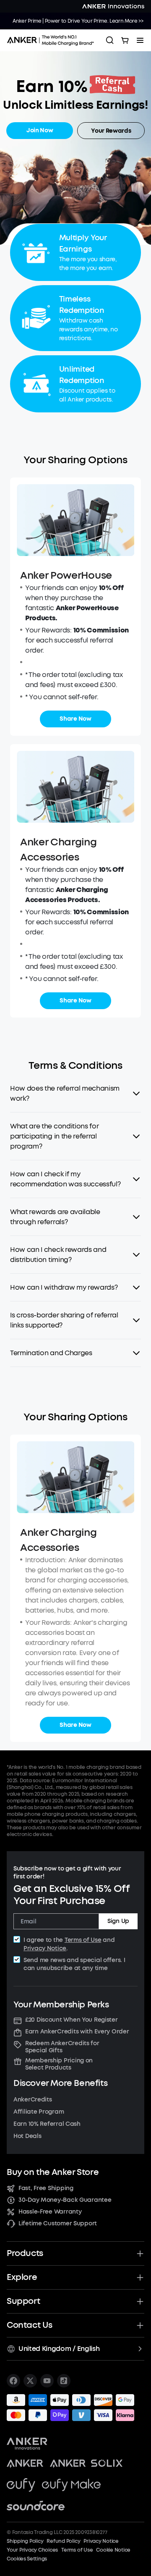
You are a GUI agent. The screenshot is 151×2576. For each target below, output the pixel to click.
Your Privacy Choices (32, 2550)
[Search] (110, 40)
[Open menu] (140, 40)
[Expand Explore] (140, 2277)
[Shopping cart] (125, 40)
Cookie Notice (113, 2550)
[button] (75, 1094)
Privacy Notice (45, 1948)
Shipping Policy (25, 2541)
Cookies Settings (27, 2559)
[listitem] (13, 2381)
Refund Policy (63, 2541)
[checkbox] (17, 1939)
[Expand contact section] (140, 2325)
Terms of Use (83, 1940)
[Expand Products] (140, 2253)
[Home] (53, 40)
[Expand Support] (140, 2301)
